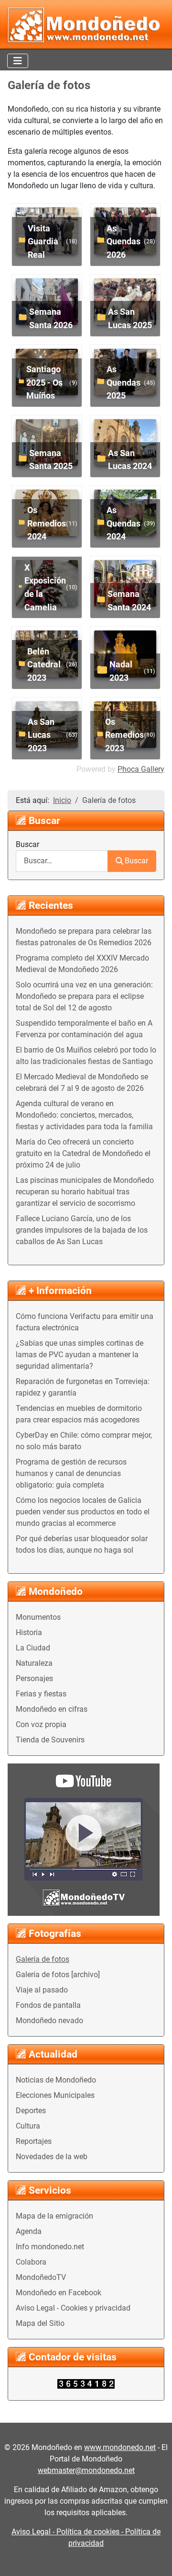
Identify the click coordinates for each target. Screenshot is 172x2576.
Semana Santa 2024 (129, 601)
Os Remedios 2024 (47, 523)
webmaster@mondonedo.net (86, 2470)
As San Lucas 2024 (130, 460)
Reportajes (34, 2141)
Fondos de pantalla (48, 2005)
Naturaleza (34, 1663)
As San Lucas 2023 (41, 735)
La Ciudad (33, 1648)
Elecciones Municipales (55, 2095)
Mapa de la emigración (54, 2216)
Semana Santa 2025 (51, 460)
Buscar (27, 844)
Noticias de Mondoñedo (56, 2080)
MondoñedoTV (41, 2277)
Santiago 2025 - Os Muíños (44, 382)
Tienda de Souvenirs (50, 1740)
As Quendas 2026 (124, 241)
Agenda (29, 2231)
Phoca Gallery (141, 769)
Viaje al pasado (42, 1990)
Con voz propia (41, 1724)
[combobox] (62, 861)
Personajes (34, 1678)
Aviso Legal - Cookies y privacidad (73, 2308)
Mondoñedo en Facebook (59, 2293)
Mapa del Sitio (40, 2323)
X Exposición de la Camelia (45, 587)
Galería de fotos (43, 1959)
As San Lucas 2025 (130, 318)
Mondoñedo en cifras (52, 1709)
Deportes (31, 2111)
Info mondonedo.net (50, 2247)
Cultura (28, 2126)
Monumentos (38, 1617)
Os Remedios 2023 (124, 735)
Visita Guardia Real (43, 241)
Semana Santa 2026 (51, 318)
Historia (29, 1632)
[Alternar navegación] (18, 61)
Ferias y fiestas (41, 1694)
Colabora (31, 2262)
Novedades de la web (52, 2157)
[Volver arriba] (155, 2558)
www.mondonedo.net (120, 2447)
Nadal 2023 (121, 671)
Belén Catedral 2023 (44, 664)
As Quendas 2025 (124, 382)
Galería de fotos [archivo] (58, 1975)
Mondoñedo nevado (49, 2021)
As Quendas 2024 (124, 523)
